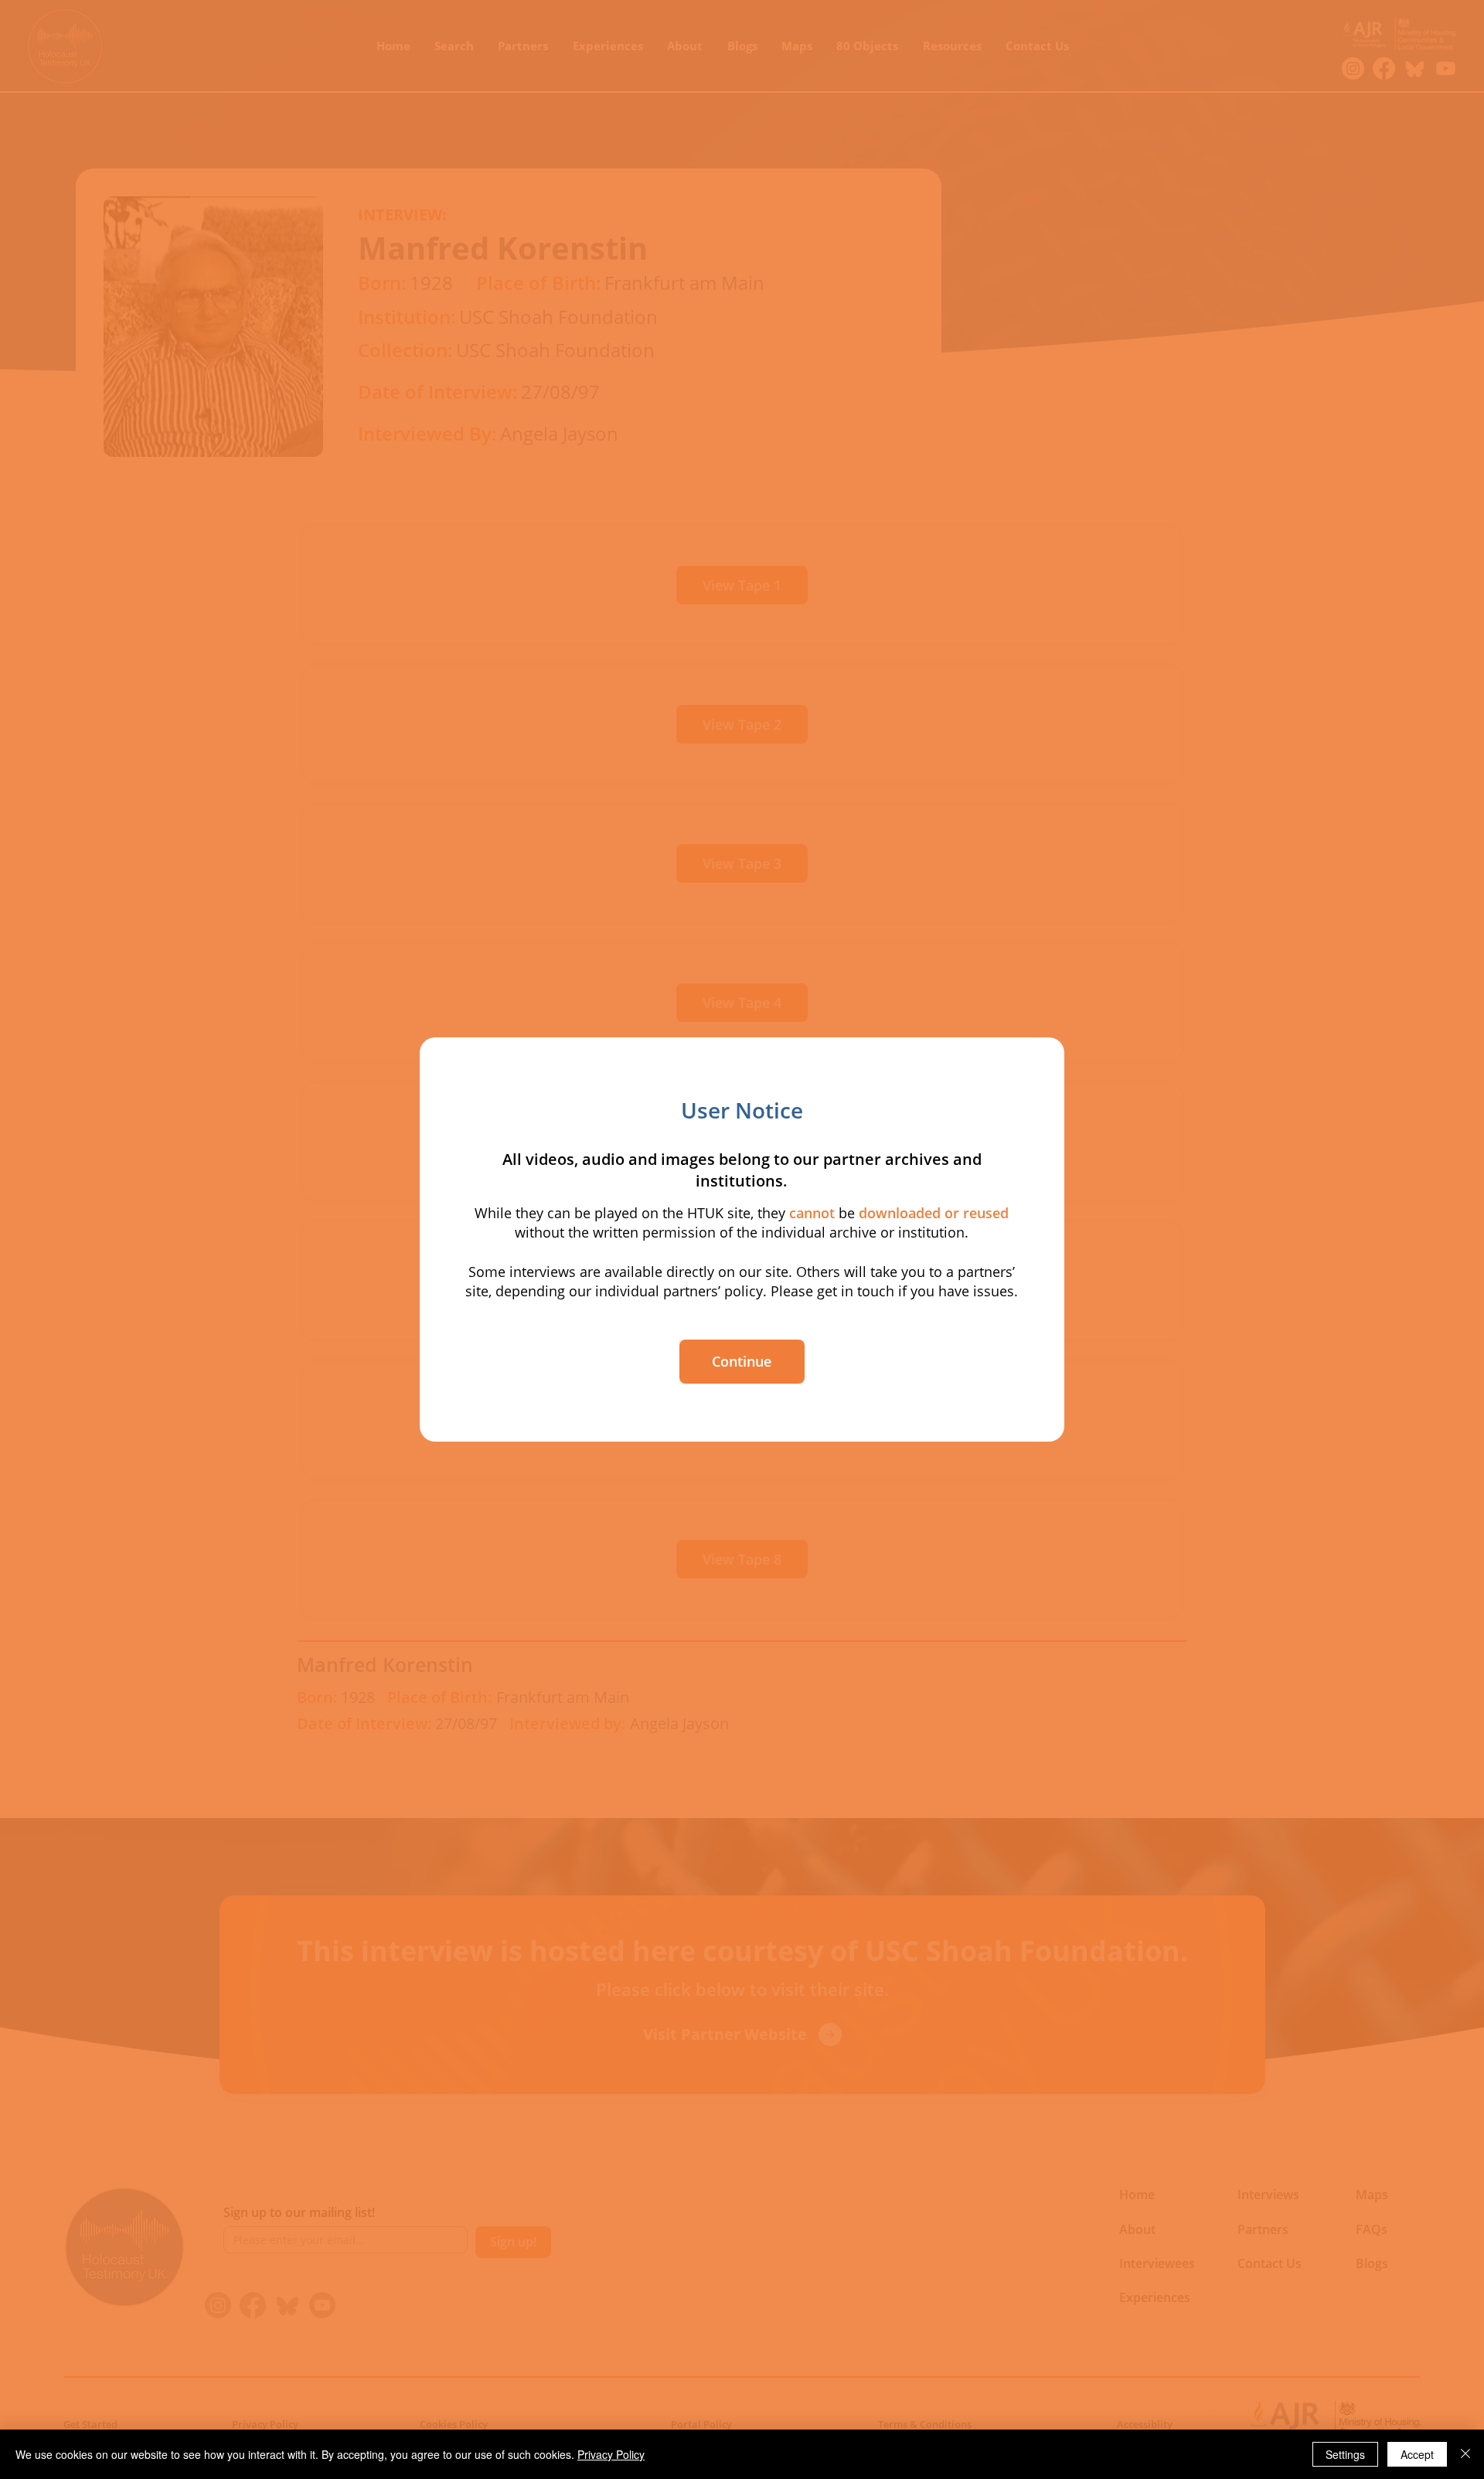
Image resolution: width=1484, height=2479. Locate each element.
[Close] (1465, 2454)
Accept (1417, 2454)
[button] (742, 1362)
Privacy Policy (611, 2454)
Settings (1345, 2454)
